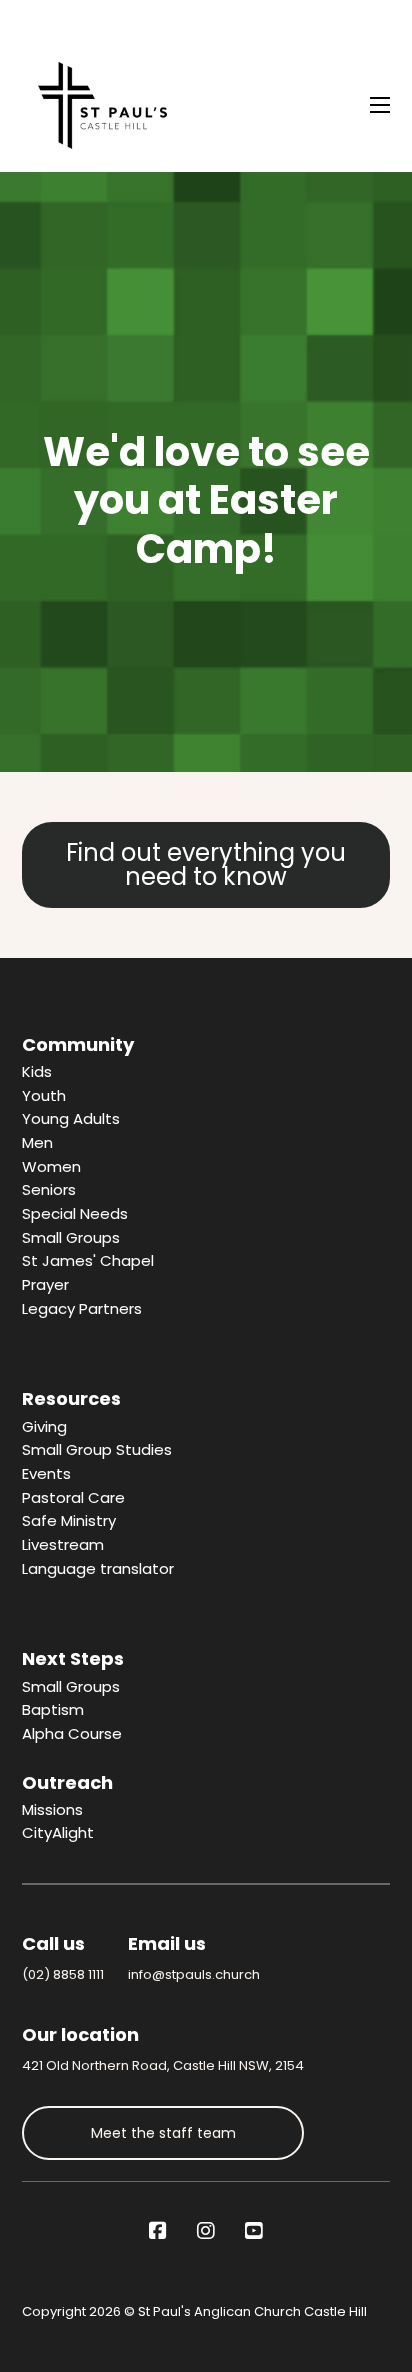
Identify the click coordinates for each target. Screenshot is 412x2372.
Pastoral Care (73, 1497)
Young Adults (71, 1118)
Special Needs (75, 1213)
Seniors (49, 1189)
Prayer (45, 1284)
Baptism (53, 1709)
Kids (37, 1071)
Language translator (98, 1568)
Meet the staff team (163, 2133)
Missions (52, 1809)
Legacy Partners (82, 1308)
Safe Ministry (69, 1520)
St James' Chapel (88, 1260)
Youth (44, 1095)
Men (37, 1142)
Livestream (63, 1544)
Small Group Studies (97, 1449)
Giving (44, 1426)
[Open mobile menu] (380, 105)
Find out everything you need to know (206, 864)
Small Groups (71, 1237)
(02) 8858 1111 (63, 1974)
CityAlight (58, 1832)
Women (51, 1166)
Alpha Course (72, 1733)
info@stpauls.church (194, 1974)
